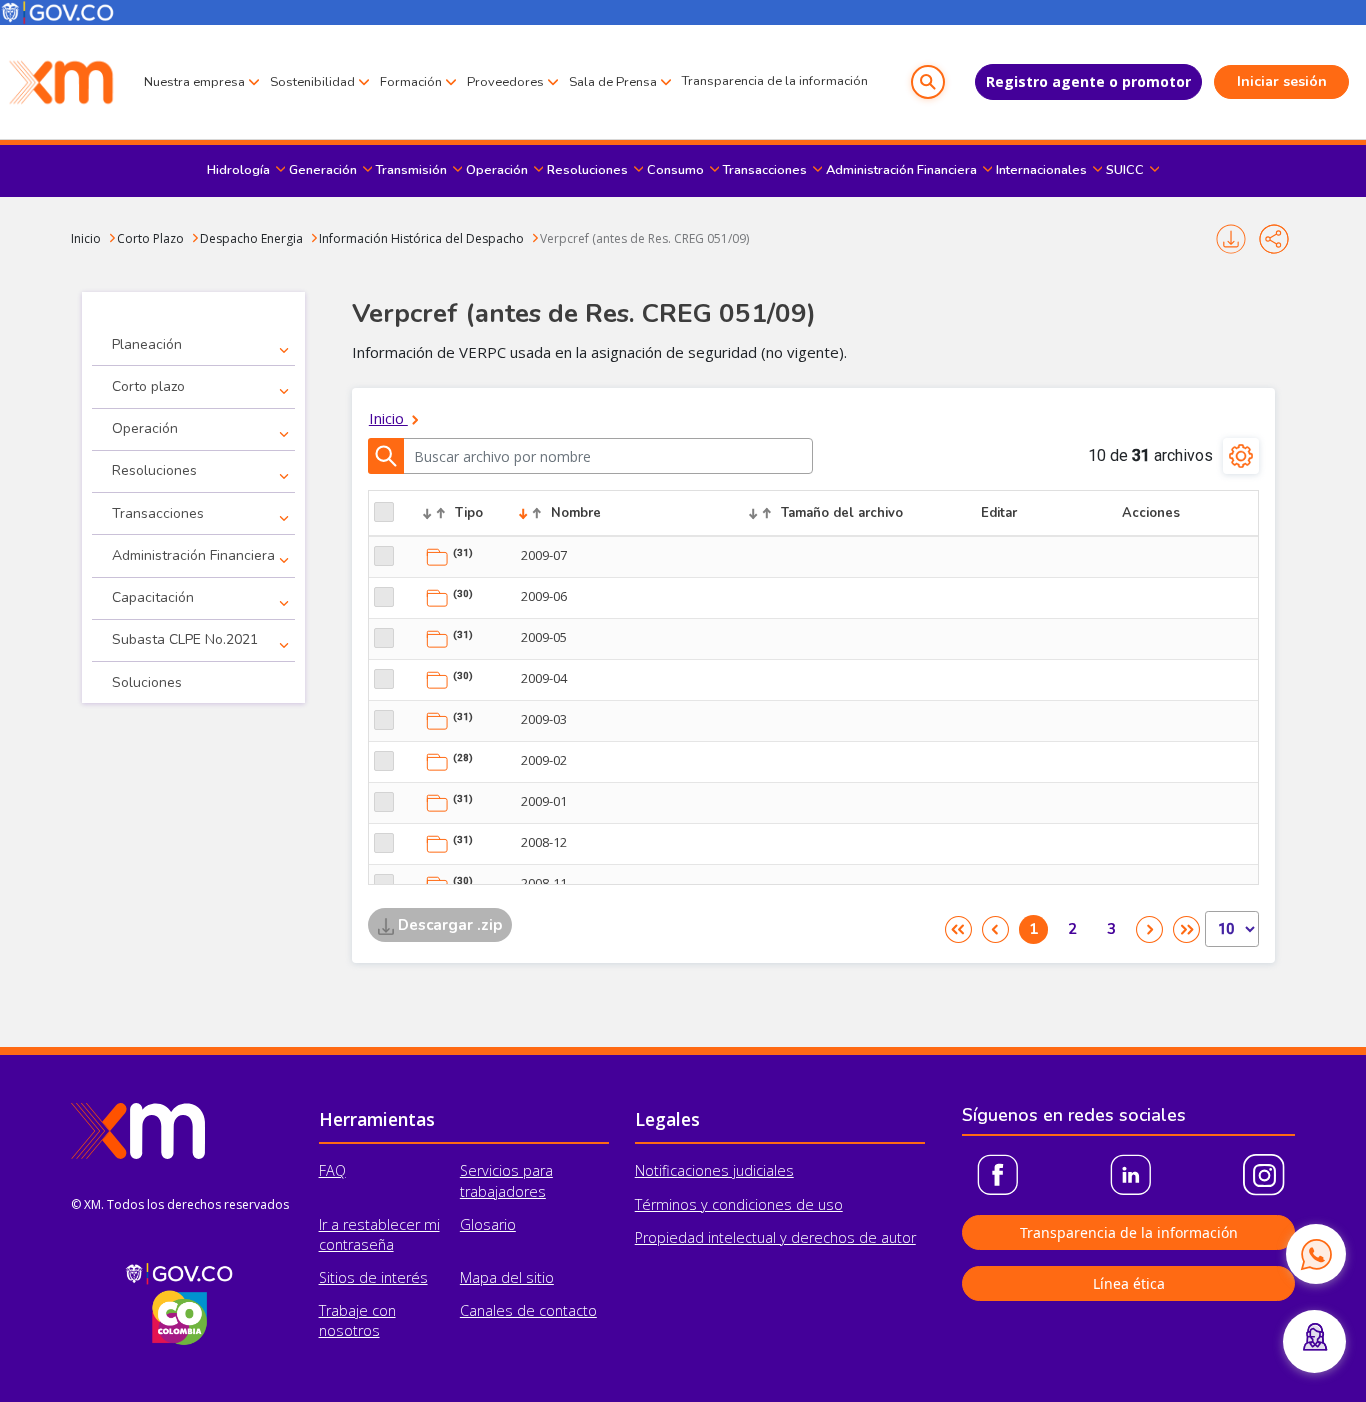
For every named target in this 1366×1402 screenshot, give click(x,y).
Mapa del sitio (507, 1277)
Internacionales (1041, 170)
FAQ (332, 1170)
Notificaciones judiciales (714, 1170)
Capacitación (153, 597)
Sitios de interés (373, 1277)
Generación (323, 170)
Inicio (86, 238)
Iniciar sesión (1282, 81)
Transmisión (411, 170)
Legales (667, 1119)
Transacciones (765, 170)
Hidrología (238, 170)
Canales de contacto (528, 1310)
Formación (411, 82)
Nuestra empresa (194, 82)
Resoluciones (587, 170)
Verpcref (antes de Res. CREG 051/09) (644, 238)
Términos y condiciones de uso (739, 1204)
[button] (928, 82)
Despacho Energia (251, 238)
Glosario (488, 1224)
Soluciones (147, 682)
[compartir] (1274, 239)
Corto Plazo (150, 238)
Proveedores (505, 82)
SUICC (1125, 170)
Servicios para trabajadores (506, 1180)
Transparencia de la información (775, 81)
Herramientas (377, 1119)
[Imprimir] (1230, 239)
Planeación (147, 344)
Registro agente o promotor (1088, 81)
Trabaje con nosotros (357, 1320)
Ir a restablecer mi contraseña (379, 1234)
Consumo (675, 170)
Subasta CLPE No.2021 (185, 639)
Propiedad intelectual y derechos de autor (775, 1237)
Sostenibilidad (312, 82)
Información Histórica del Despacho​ (421, 238)
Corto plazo (148, 386)
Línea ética (1129, 1283)
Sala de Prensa (613, 82)
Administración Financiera (901, 170)
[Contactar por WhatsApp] (1316, 1254)
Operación (497, 170)
